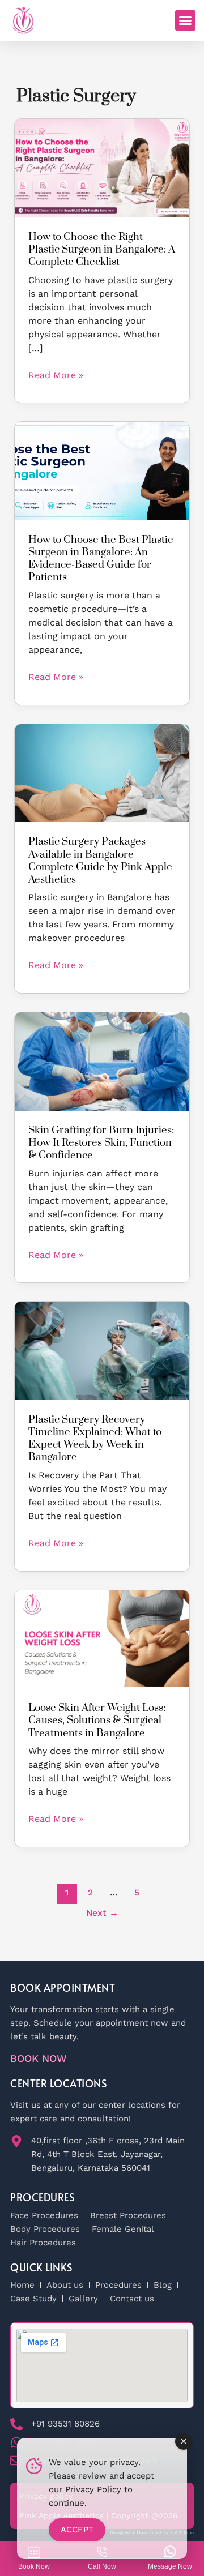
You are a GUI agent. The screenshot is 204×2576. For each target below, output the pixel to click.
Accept (77, 2530)
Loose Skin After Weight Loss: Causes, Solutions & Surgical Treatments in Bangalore (97, 1720)
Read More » (56, 375)
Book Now (39, 2058)
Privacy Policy (93, 2489)
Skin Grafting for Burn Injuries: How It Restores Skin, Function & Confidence (101, 1143)
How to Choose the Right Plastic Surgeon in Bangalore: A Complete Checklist (102, 249)
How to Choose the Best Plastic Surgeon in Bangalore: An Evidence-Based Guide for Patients (101, 559)
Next (102, 1913)
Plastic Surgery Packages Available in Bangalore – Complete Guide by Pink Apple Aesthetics (100, 860)
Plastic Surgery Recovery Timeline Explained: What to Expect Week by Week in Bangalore (95, 1438)
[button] (185, 20)
